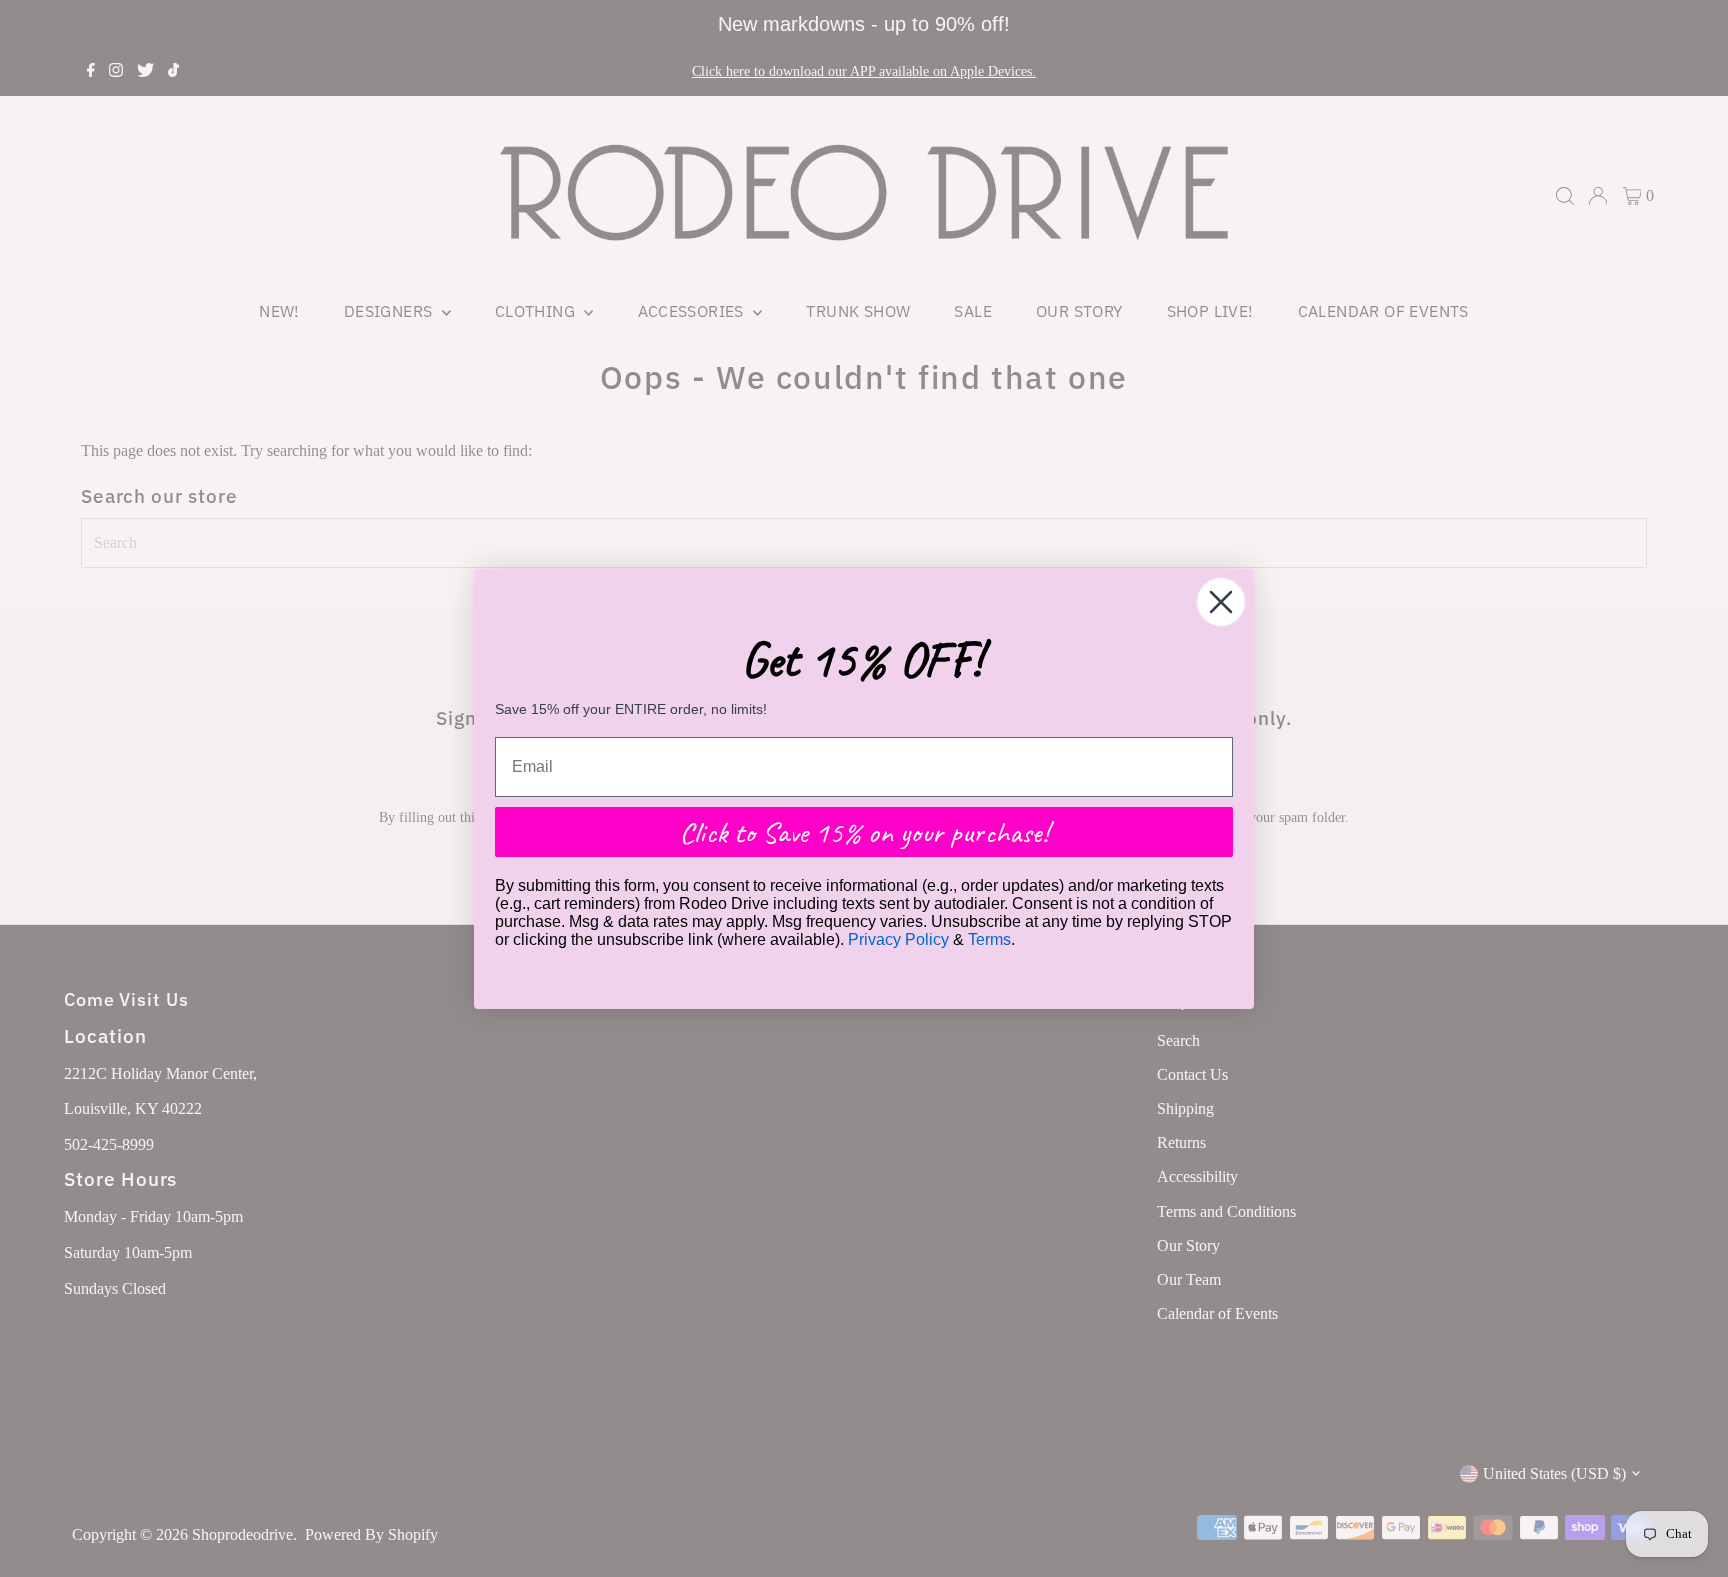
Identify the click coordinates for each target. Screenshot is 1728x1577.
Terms (989, 939)
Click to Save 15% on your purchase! (864, 832)
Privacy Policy (898, 939)
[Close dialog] (1221, 602)
